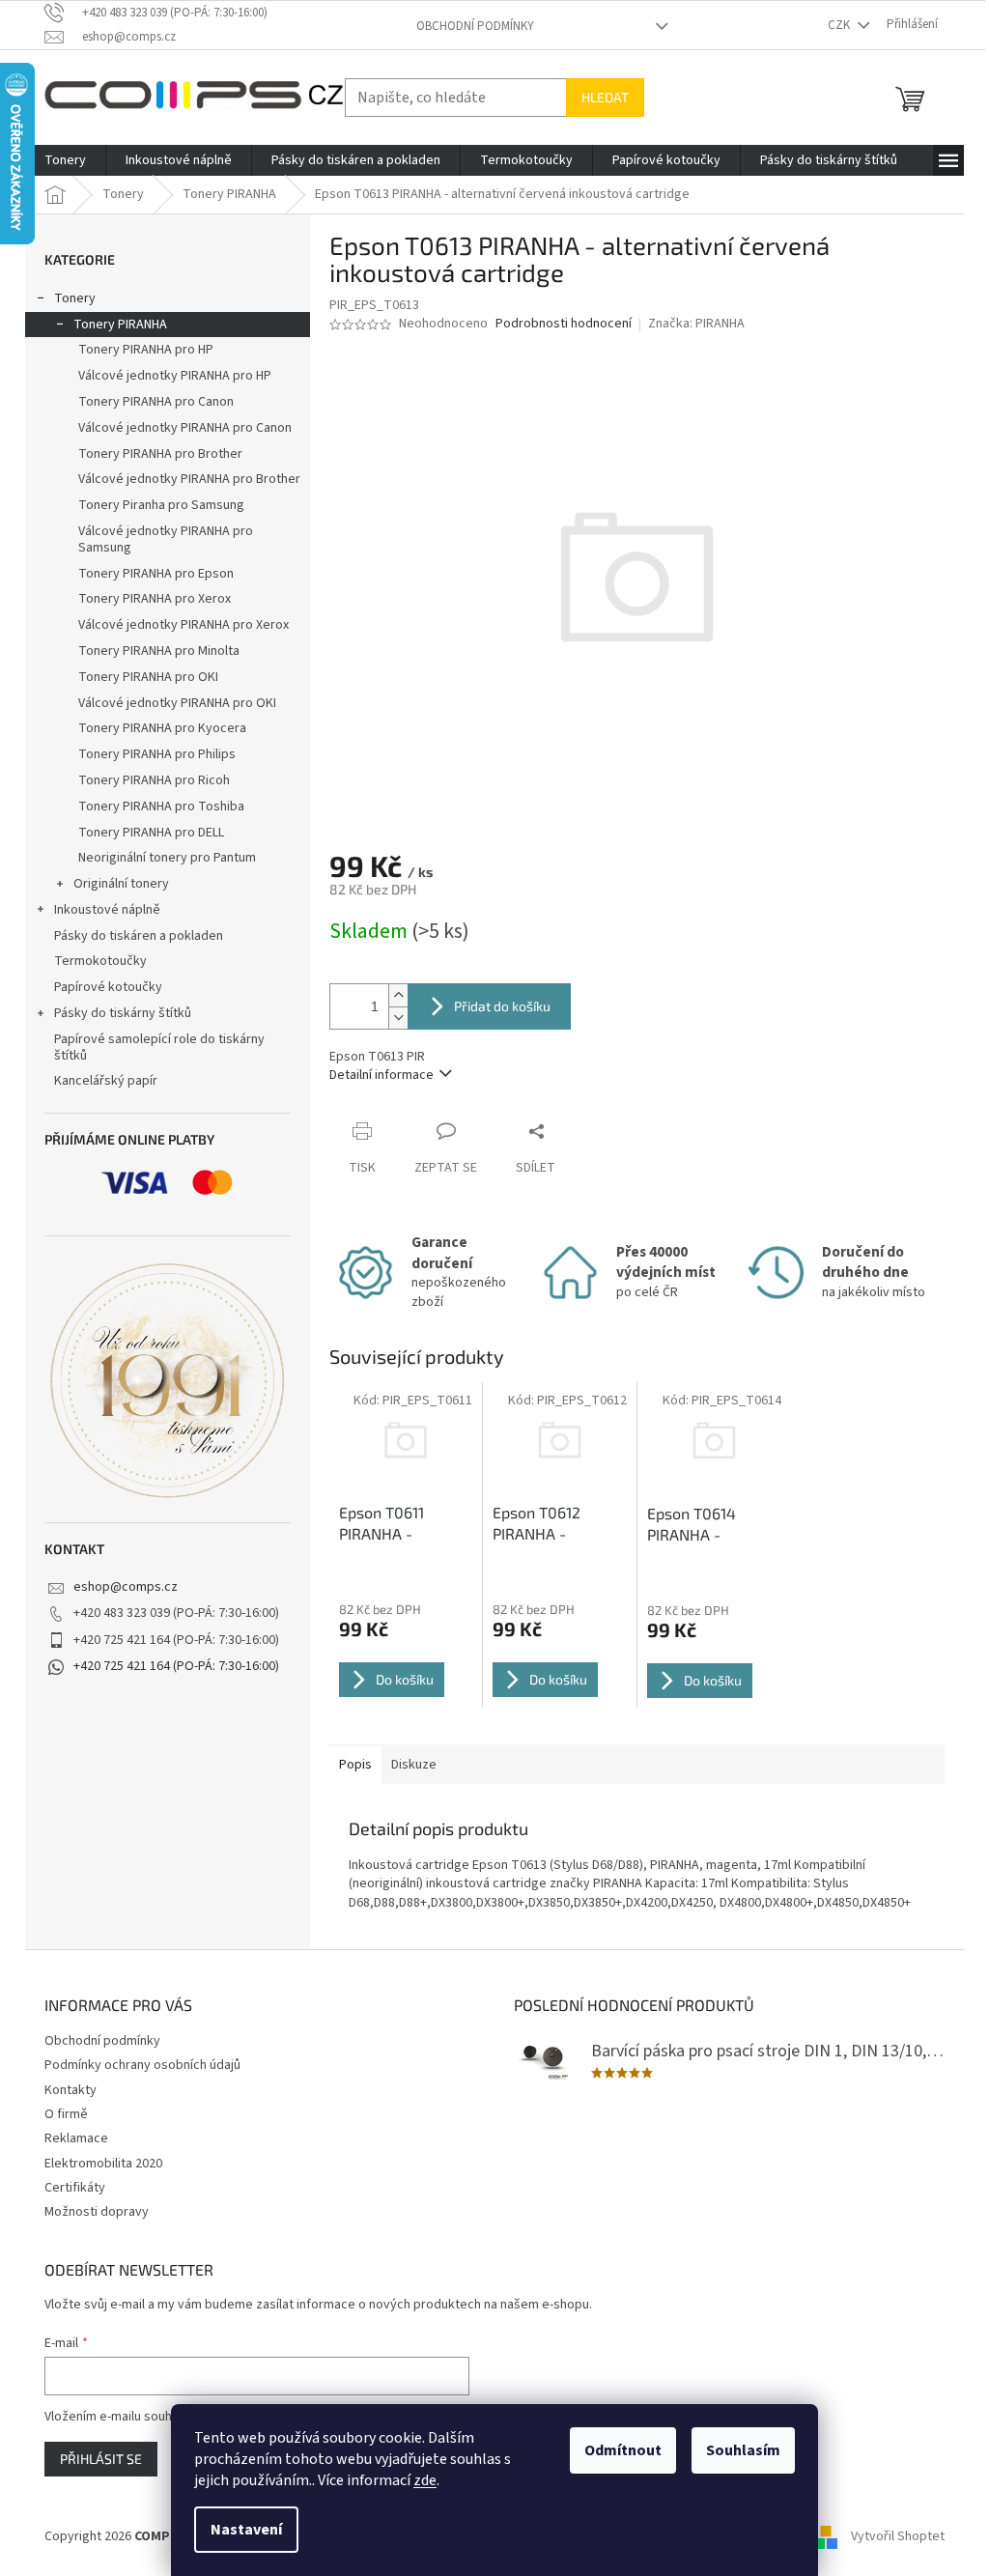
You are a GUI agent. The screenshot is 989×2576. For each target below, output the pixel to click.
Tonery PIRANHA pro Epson (156, 574)
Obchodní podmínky (475, 26)
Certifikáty (75, 2188)
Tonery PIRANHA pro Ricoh (154, 780)
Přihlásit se (101, 2459)
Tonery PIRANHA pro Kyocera (162, 728)
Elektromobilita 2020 (103, 2164)
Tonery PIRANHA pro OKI (148, 677)
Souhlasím (743, 2450)
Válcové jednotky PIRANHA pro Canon (185, 428)
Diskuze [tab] (414, 1765)
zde (425, 2480)
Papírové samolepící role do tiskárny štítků (159, 1047)
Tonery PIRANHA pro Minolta (159, 651)
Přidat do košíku (502, 1006)
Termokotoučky (100, 961)
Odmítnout (623, 2450)
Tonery (75, 298)
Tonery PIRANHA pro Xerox (155, 599)
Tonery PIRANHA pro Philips (157, 754)
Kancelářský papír (106, 1081)
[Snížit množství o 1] (398, 1018)
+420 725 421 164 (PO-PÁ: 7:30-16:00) (176, 1666)
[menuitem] (65, 160)
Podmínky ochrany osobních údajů (142, 2065)
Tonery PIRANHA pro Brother (160, 454)
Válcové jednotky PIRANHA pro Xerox (184, 625)
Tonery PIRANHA (120, 325)
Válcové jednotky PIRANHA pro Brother (189, 479)
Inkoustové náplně (107, 910)
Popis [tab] (355, 1765)
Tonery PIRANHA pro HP (146, 350)
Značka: (696, 324)
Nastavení (246, 2530)
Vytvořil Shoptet (898, 2536)
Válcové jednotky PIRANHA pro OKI (177, 703)
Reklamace (76, 2138)
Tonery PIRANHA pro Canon (156, 402)
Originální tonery (121, 884)
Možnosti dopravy (97, 2212)
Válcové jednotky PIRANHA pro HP (175, 376)
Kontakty (71, 2090)
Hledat (605, 97)
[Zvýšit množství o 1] (398, 995)
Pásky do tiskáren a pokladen (139, 936)
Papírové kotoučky (108, 987)
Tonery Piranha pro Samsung (161, 505)
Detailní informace (381, 1075)
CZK (840, 25)
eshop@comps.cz (126, 1587)
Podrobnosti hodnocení (564, 324)
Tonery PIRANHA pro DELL (151, 833)
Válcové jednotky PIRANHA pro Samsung (166, 539)
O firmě (66, 2114)
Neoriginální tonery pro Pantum (167, 858)
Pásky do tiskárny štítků (123, 1013)
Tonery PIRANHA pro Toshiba (161, 807)
